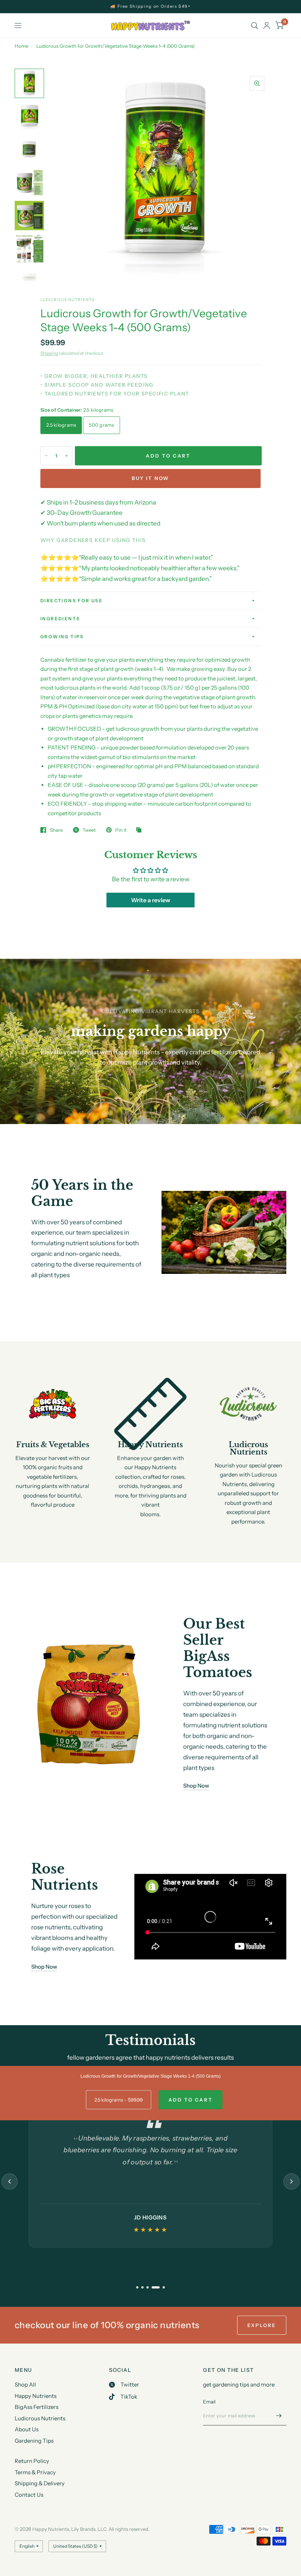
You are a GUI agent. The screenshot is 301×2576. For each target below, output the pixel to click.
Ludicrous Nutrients (40, 2418)
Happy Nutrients (36, 2396)
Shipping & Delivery (40, 2483)
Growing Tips (62, 637)
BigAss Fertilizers (37, 2407)
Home (21, 46)
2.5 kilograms (61, 425)
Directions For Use (72, 601)
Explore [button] (262, 2325)
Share (56, 830)
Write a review (151, 900)
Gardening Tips (34, 2441)
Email (209, 2402)
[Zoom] (257, 83)
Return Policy (32, 2461)
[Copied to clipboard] (141, 830)
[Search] (255, 26)
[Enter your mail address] (279, 2416)
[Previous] (10, 2182)
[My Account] (267, 26)
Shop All (25, 2384)
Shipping (49, 353)
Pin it (121, 830)
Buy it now (150, 478)
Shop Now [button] (196, 1786)
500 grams (101, 425)
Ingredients (60, 619)
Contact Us (29, 2495)
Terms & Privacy (35, 2472)
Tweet (89, 830)
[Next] (291, 2182)
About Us (27, 2429)
